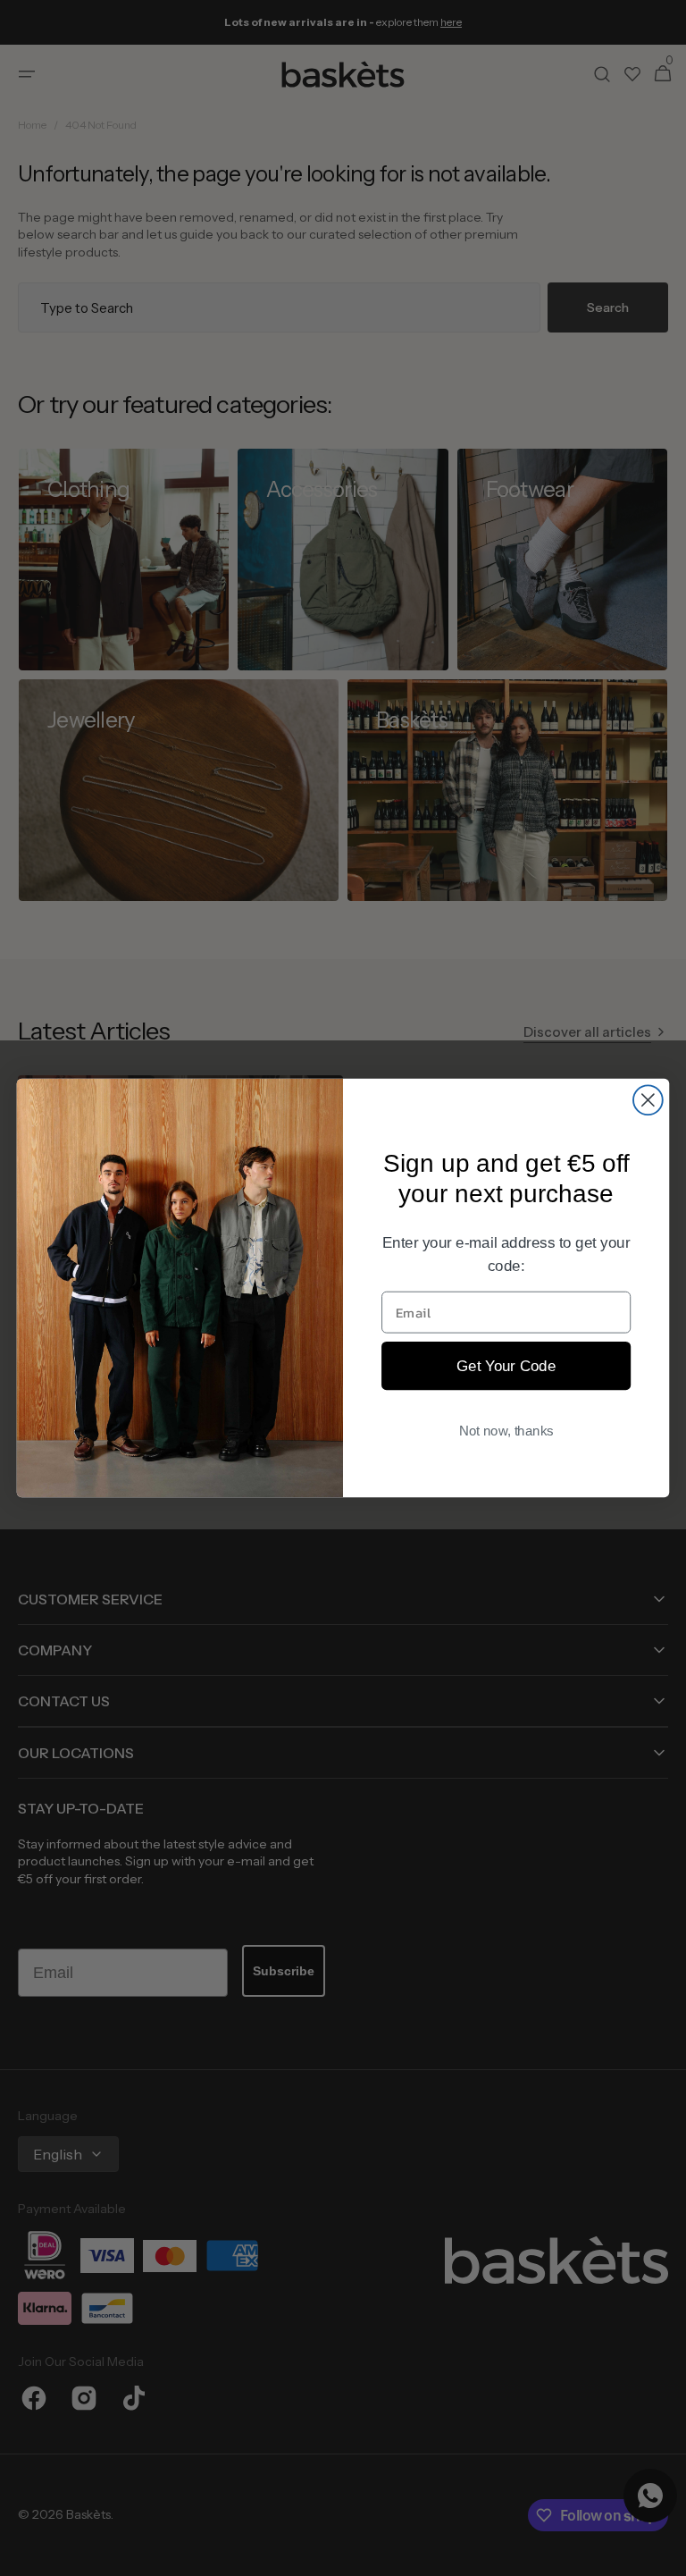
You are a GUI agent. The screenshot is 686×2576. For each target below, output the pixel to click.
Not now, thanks (506, 1430)
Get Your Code (506, 1365)
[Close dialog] (648, 1100)
